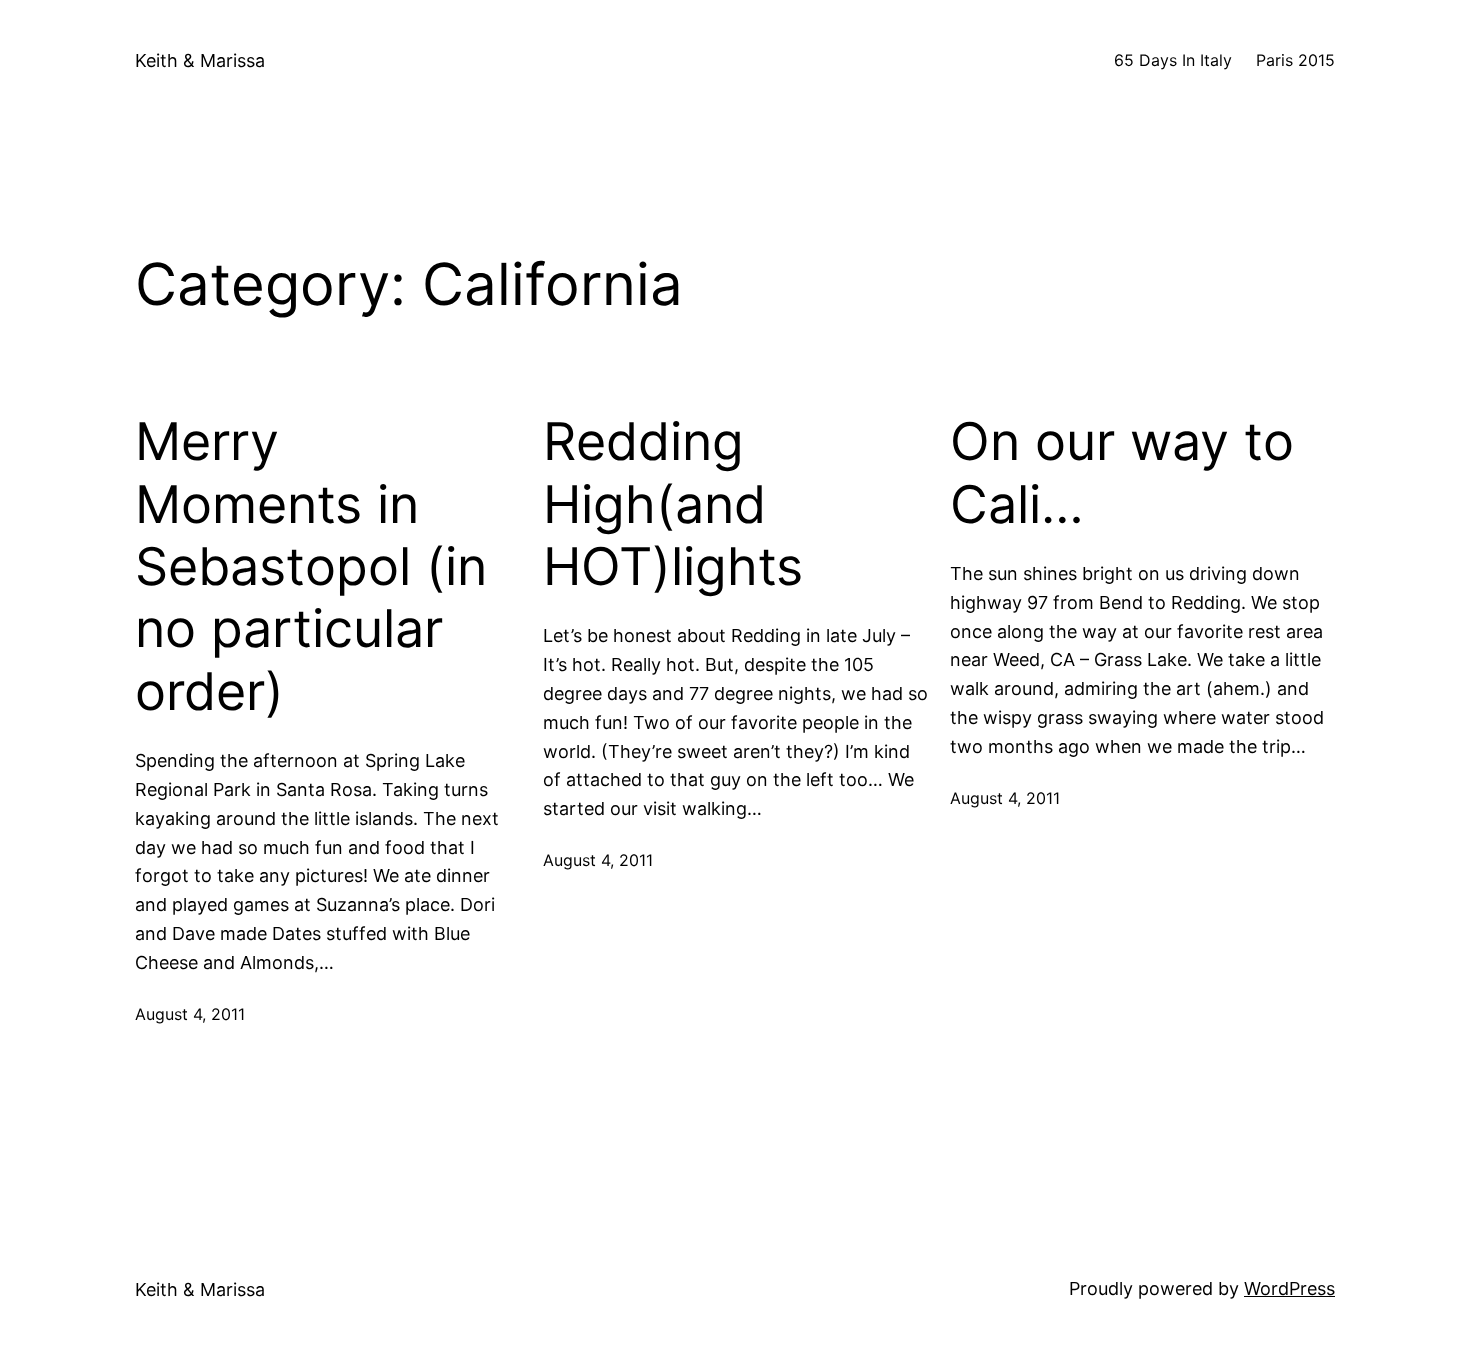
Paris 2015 (1295, 60)
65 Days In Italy (1173, 60)
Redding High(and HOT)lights (673, 504)
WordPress (1289, 1288)
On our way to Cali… (1122, 473)
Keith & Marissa (200, 60)
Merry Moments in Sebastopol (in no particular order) (311, 567)
